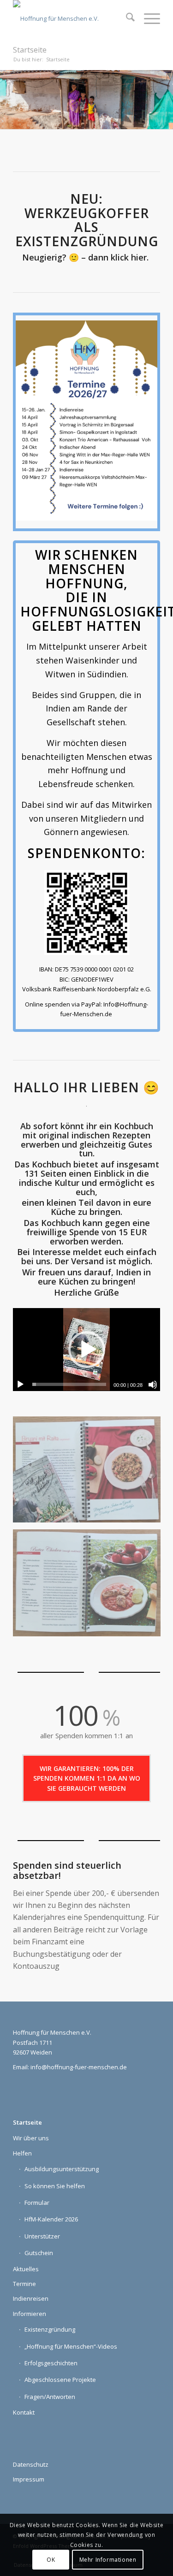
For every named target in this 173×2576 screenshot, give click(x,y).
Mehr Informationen (108, 2560)
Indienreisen (31, 2298)
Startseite (30, 50)
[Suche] (126, 18)
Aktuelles (26, 2269)
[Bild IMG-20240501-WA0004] (90, 1473)
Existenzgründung (50, 2329)
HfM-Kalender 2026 (51, 2219)
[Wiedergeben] (20, 1385)
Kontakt (24, 2412)
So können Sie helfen (55, 2186)
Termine (24, 2284)
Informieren (30, 2314)
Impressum (29, 2479)
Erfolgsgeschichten (51, 2363)
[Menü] (147, 18)
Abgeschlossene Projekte (60, 2380)
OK (51, 2560)
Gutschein (39, 2253)
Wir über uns (31, 2138)
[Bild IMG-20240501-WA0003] (90, 1587)
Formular (37, 2203)
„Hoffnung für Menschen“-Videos (71, 2346)
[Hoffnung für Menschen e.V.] (72, 18)
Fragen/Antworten (50, 2397)
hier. (141, 257)
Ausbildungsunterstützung (62, 2169)
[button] (87, 1350)
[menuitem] (126, 18)
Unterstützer (42, 2236)
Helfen (22, 2153)
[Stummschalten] (153, 1385)
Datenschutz (31, 2464)
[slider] (69, 1384)
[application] (86, 1349)
